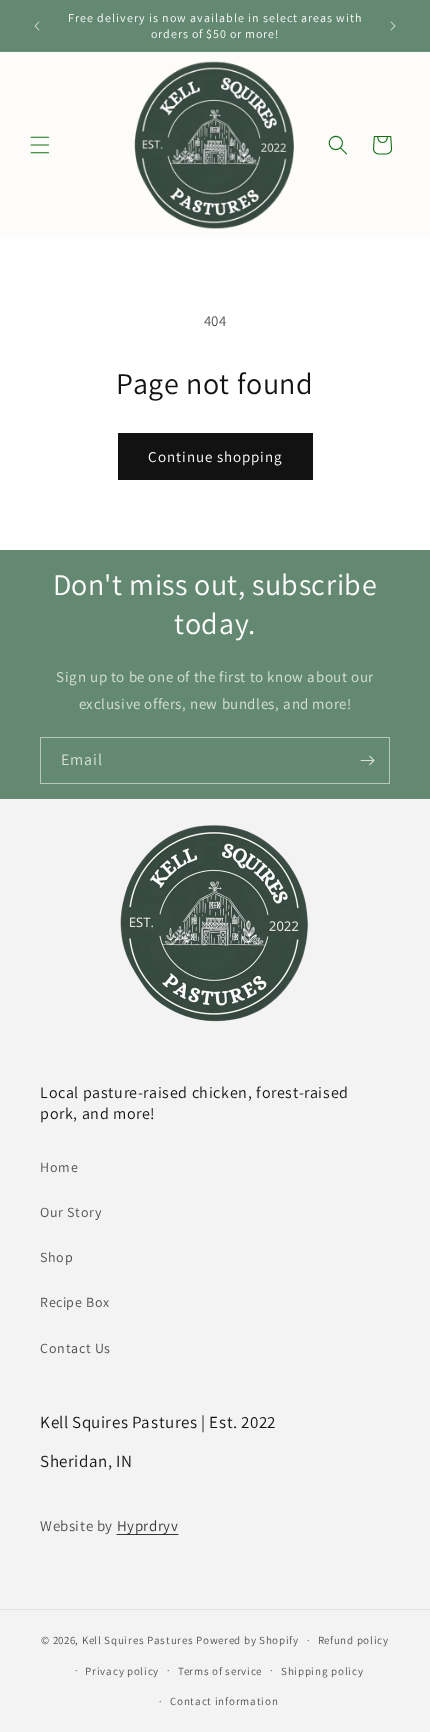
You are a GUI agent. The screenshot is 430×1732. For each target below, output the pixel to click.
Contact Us (75, 1348)
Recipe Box (75, 1302)
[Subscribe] (367, 760)
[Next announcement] (393, 26)
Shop (56, 1257)
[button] (40, 145)
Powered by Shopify (247, 1640)
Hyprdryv (148, 1525)
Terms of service (220, 1671)
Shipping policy (322, 1671)
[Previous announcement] (37, 26)
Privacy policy (122, 1671)
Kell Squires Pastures (138, 1640)
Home (59, 1167)
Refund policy (353, 1640)
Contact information (224, 1701)
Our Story (70, 1212)
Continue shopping (215, 456)
